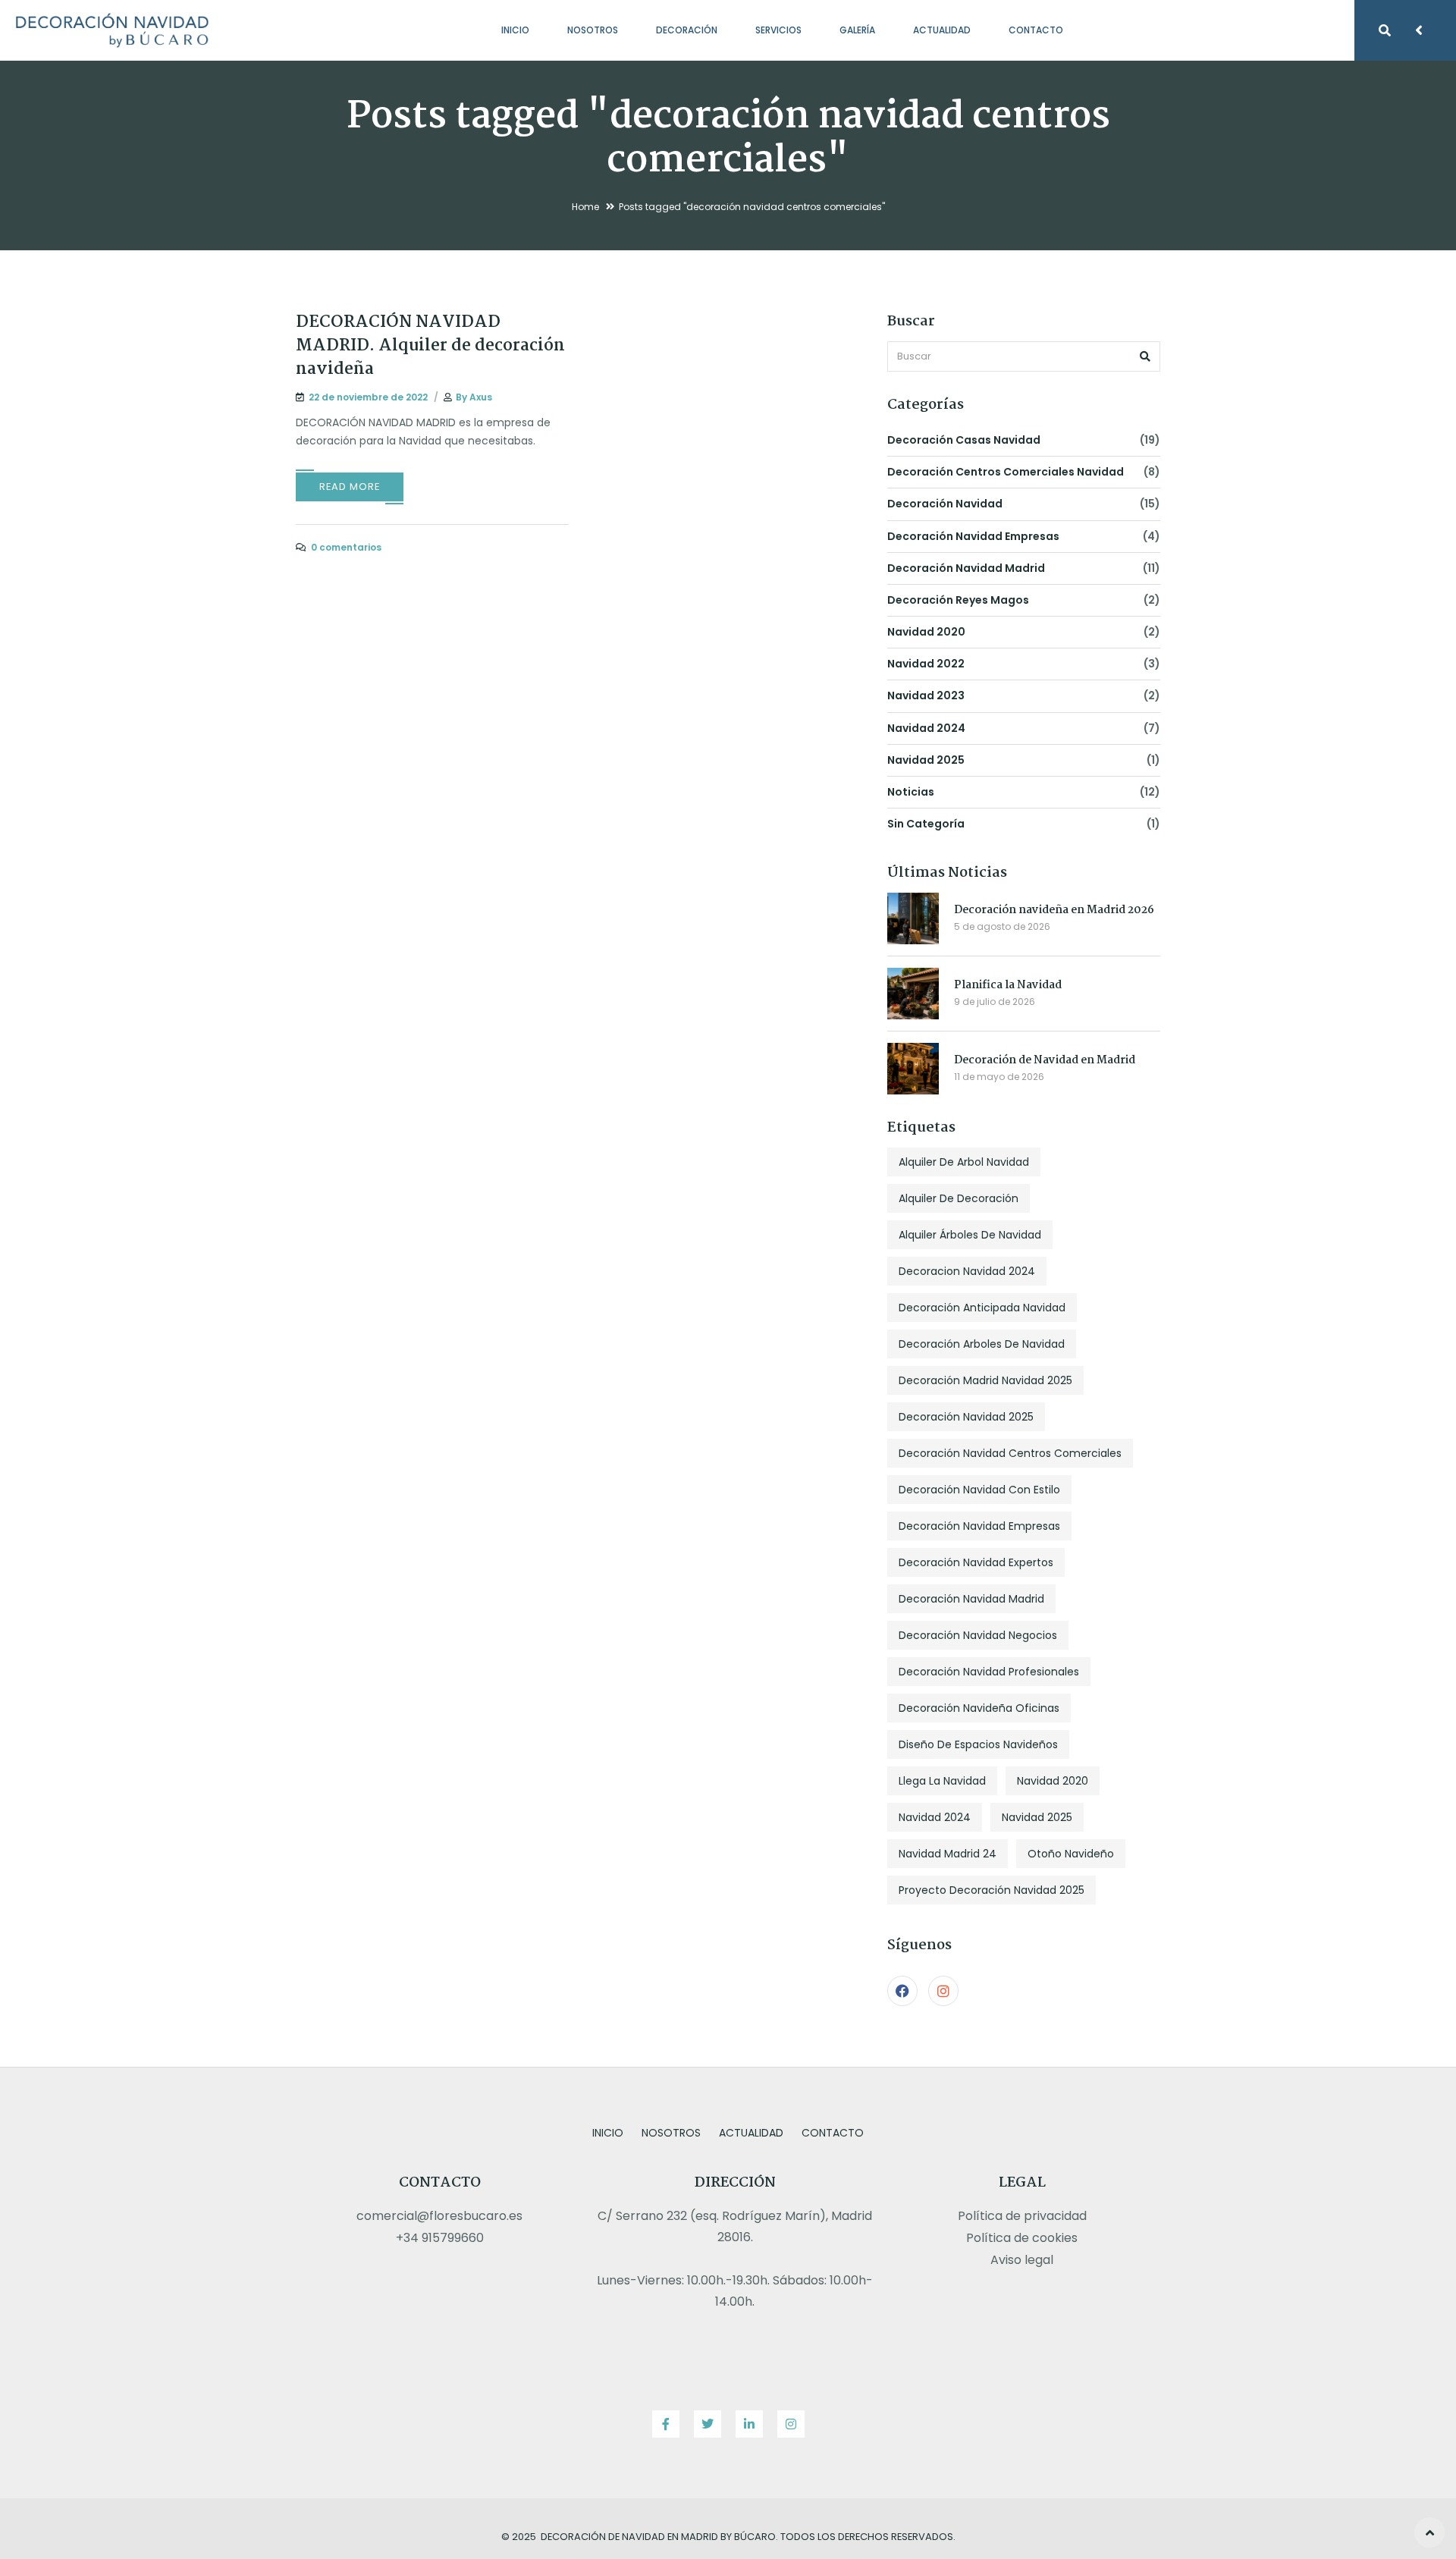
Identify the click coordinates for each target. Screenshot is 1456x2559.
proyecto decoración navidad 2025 (992, 1890)
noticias (911, 792)
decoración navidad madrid (966, 568)
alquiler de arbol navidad (964, 1162)
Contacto (1036, 30)
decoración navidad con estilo (979, 1490)
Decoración (687, 30)
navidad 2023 (926, 695)
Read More (350, 487)
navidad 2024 (926, 728)
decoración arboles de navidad (982, 1344)
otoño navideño (1071, 1854)
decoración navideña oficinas (979, 1708)
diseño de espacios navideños (978, 1744)
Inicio (515, 30)
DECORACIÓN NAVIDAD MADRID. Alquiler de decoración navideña (430, 346)
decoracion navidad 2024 (967, 1271)
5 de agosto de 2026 (1002, 926)
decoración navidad (945, 504)
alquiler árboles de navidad (970, 1235)
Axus (481, 397)
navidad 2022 (926, 664)
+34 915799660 (440, 2238)
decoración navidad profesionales (989, 1672)
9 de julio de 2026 (995, 1002)
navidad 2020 (926, 632)
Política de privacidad (1022, 2216)
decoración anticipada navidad (982, 1308)
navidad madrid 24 (948, 1854)
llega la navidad (942, 1781)
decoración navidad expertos (976, 1562)
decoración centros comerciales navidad (1006, 472)
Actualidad (942, 30)
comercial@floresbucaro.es (439, 2216)
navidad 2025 (926, 760)
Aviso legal (1022, 2260)
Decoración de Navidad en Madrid (1045, 1060)
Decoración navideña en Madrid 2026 (1054, 910)
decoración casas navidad (964, 440)
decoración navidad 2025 (966, 1417)
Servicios (778, 30)
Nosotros (593, 30)
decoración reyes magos (958, 600)
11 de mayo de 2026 (999, 1077)
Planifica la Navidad (1008, 985)
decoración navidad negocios (978, 1635)
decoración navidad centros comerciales (1010, 1453)
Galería (857, 30)
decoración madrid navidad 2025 (985, 1380)
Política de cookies (1022, 2238)
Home (585, 207)
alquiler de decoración (959, 1198)
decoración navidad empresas (973, 536)
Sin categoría (926, 824)
